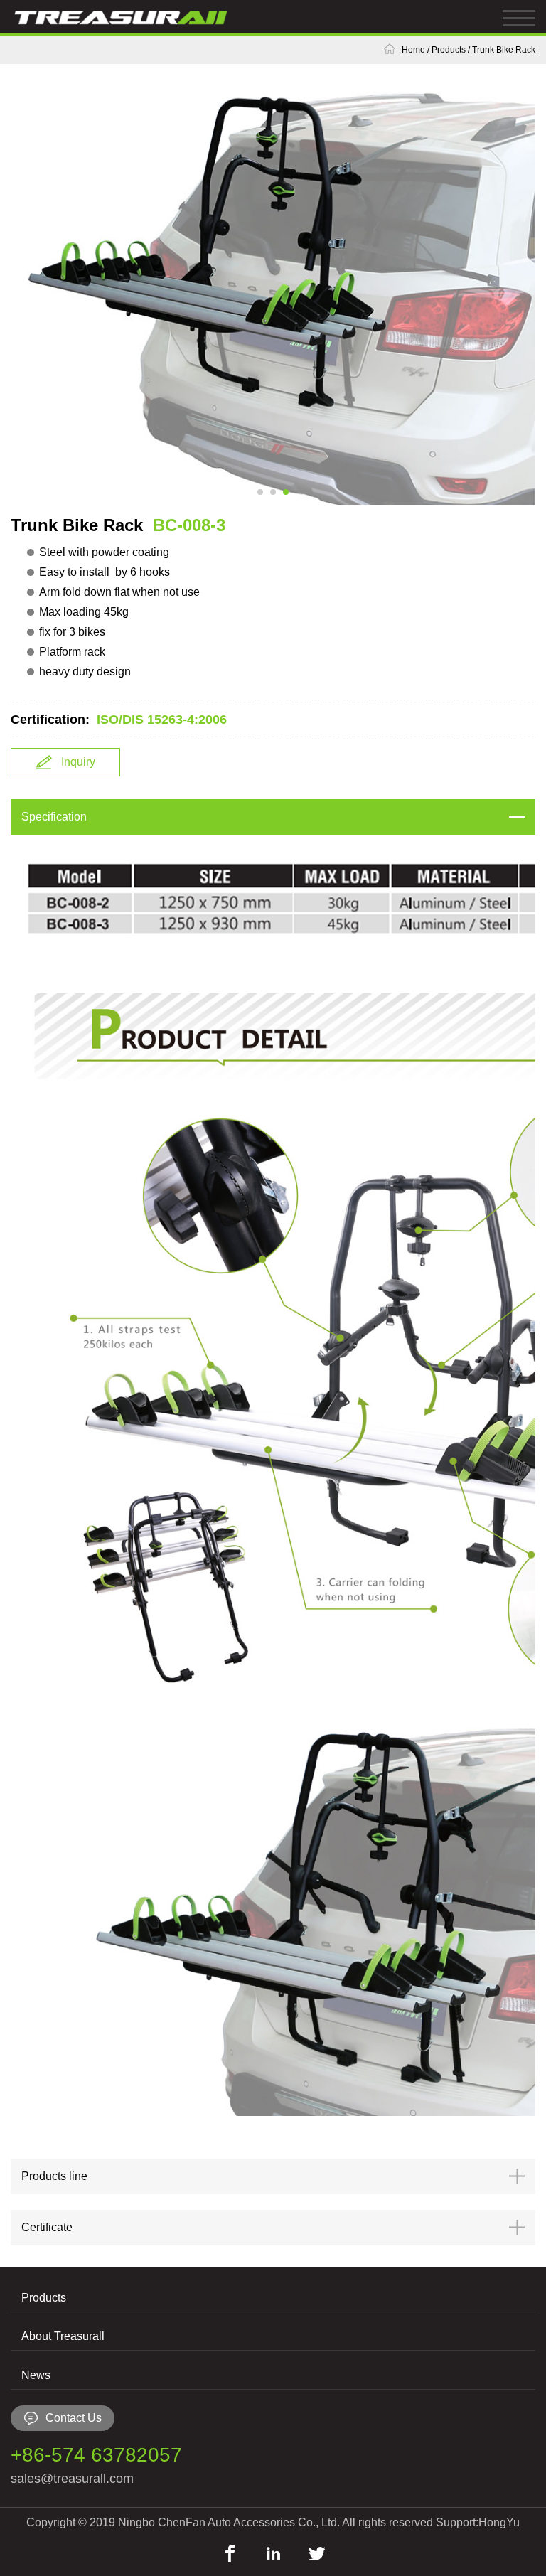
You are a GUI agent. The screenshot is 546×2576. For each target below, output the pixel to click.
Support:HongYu (478, 2522)
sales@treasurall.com (72, 2479)
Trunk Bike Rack (504, 50)
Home (413, 50)
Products (449, 50)
